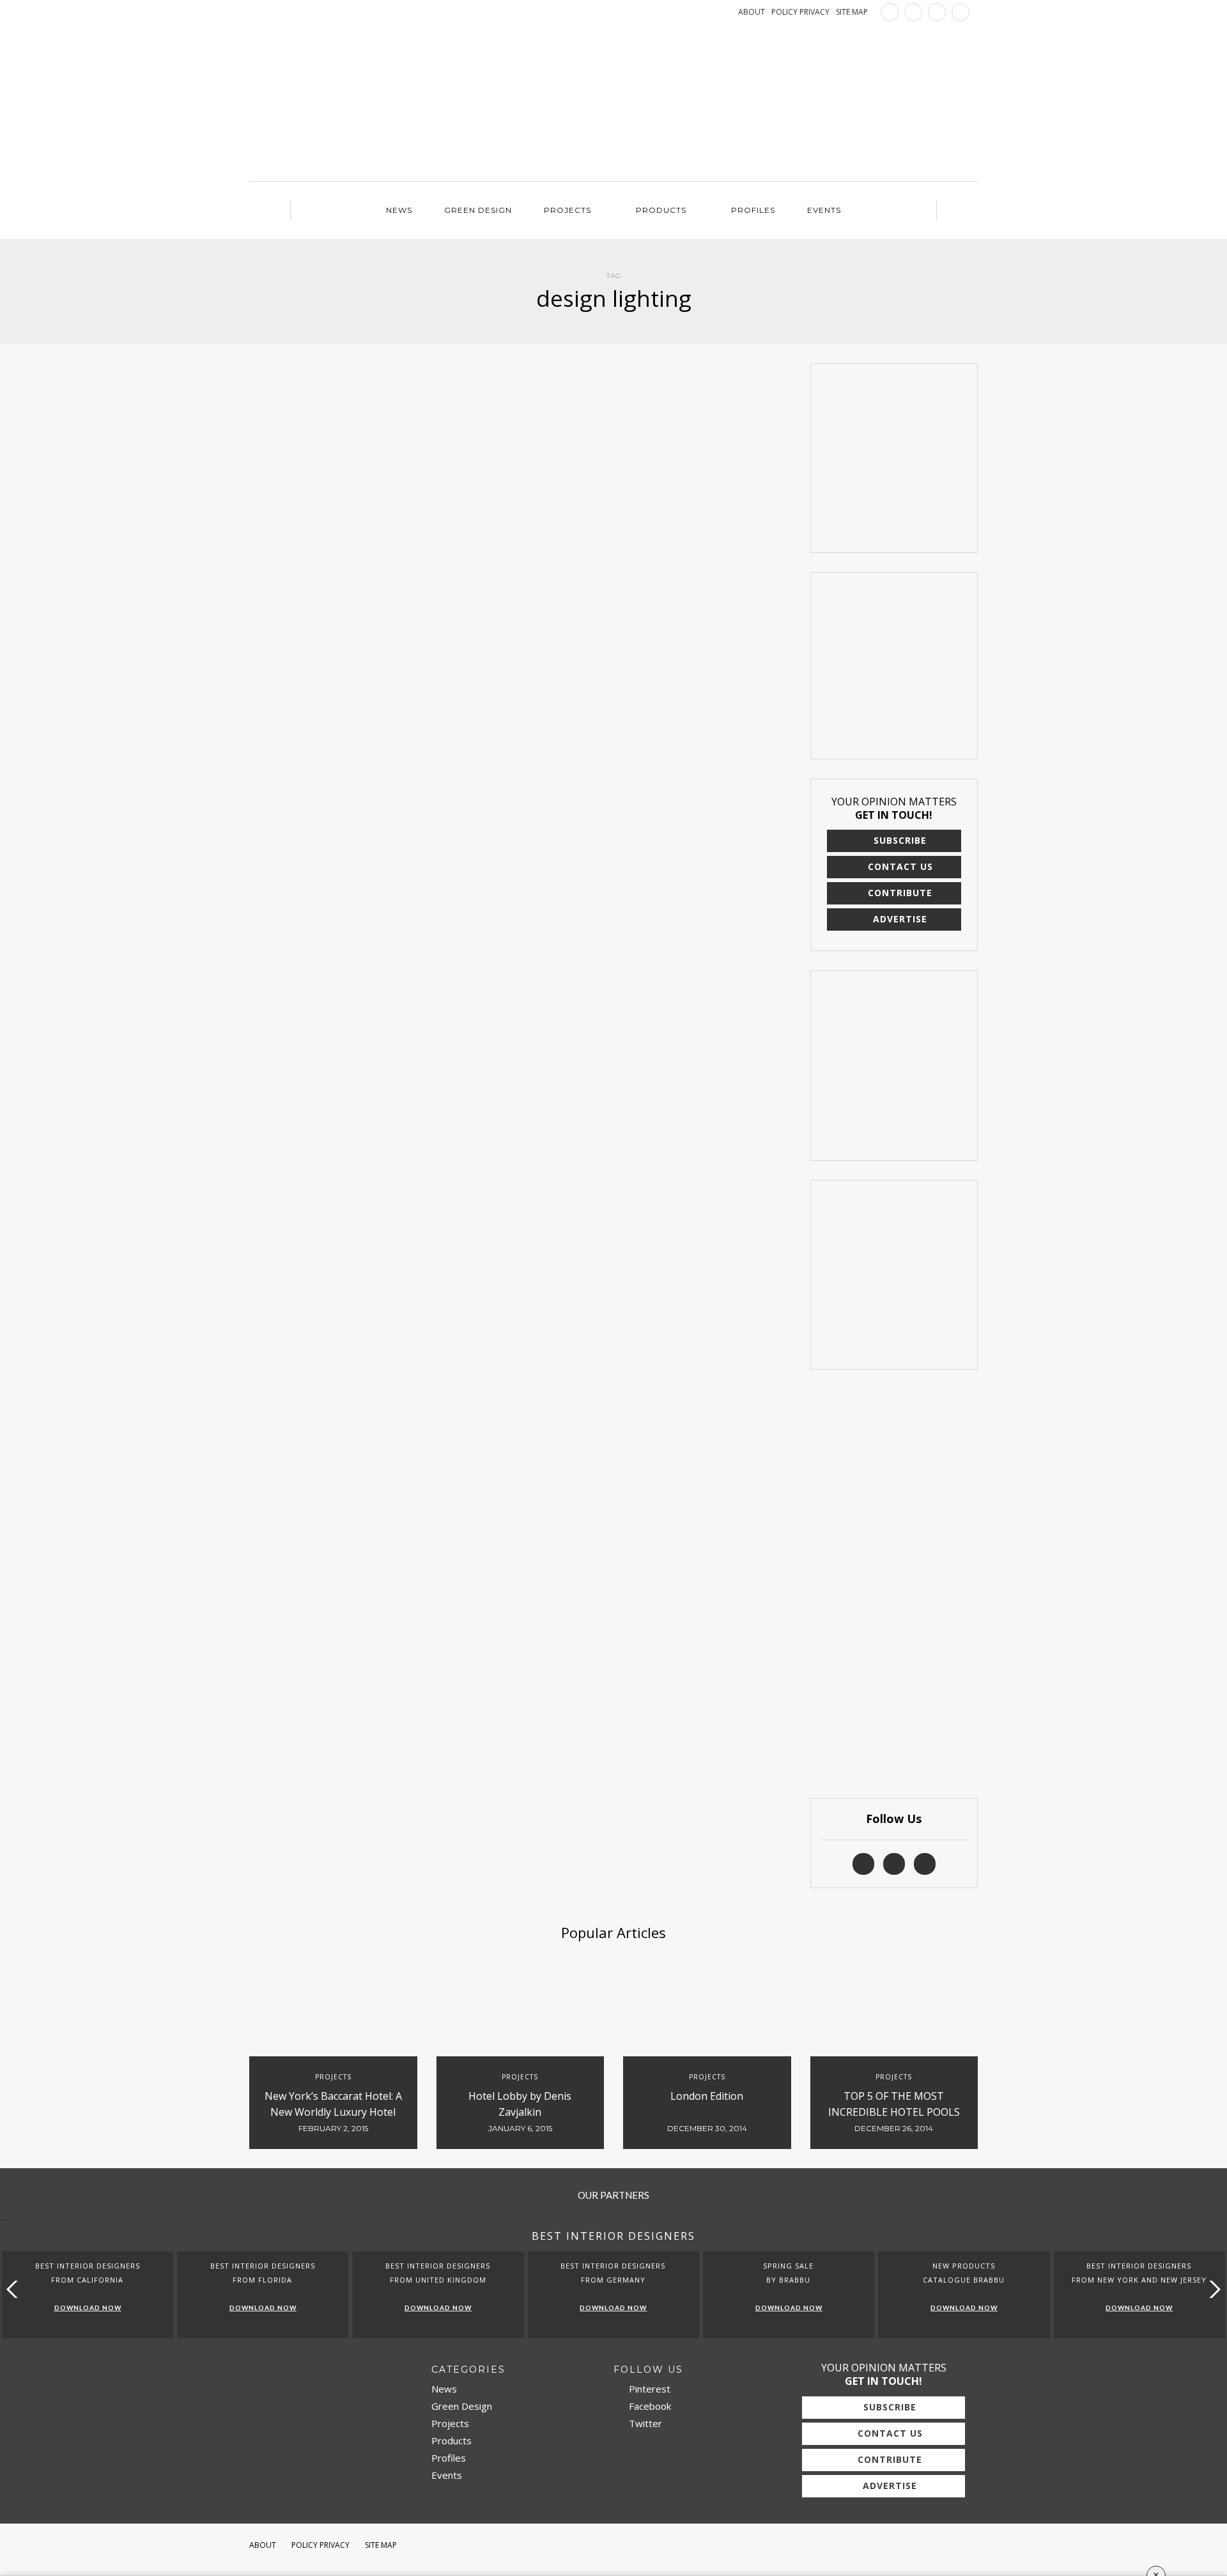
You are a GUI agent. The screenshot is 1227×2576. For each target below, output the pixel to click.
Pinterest (648, 2389)
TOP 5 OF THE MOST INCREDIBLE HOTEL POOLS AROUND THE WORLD (894, 2112)
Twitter (644, 2423)
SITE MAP (852, 12)
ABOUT (752, 12)
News (399, 210)
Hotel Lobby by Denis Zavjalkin (520, 2104)
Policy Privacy (320, 2545)
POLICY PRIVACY (800, 12)
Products (661, 210)
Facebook (649, 2406)
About (263, 2545)
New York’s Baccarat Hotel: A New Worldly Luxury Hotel (333, 2104)
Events (824, 210)
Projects (567, 210)
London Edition (707, 2096)
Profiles (753, 210)
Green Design (478, 210)
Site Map (381, 2545)
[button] (1212, 2289)
